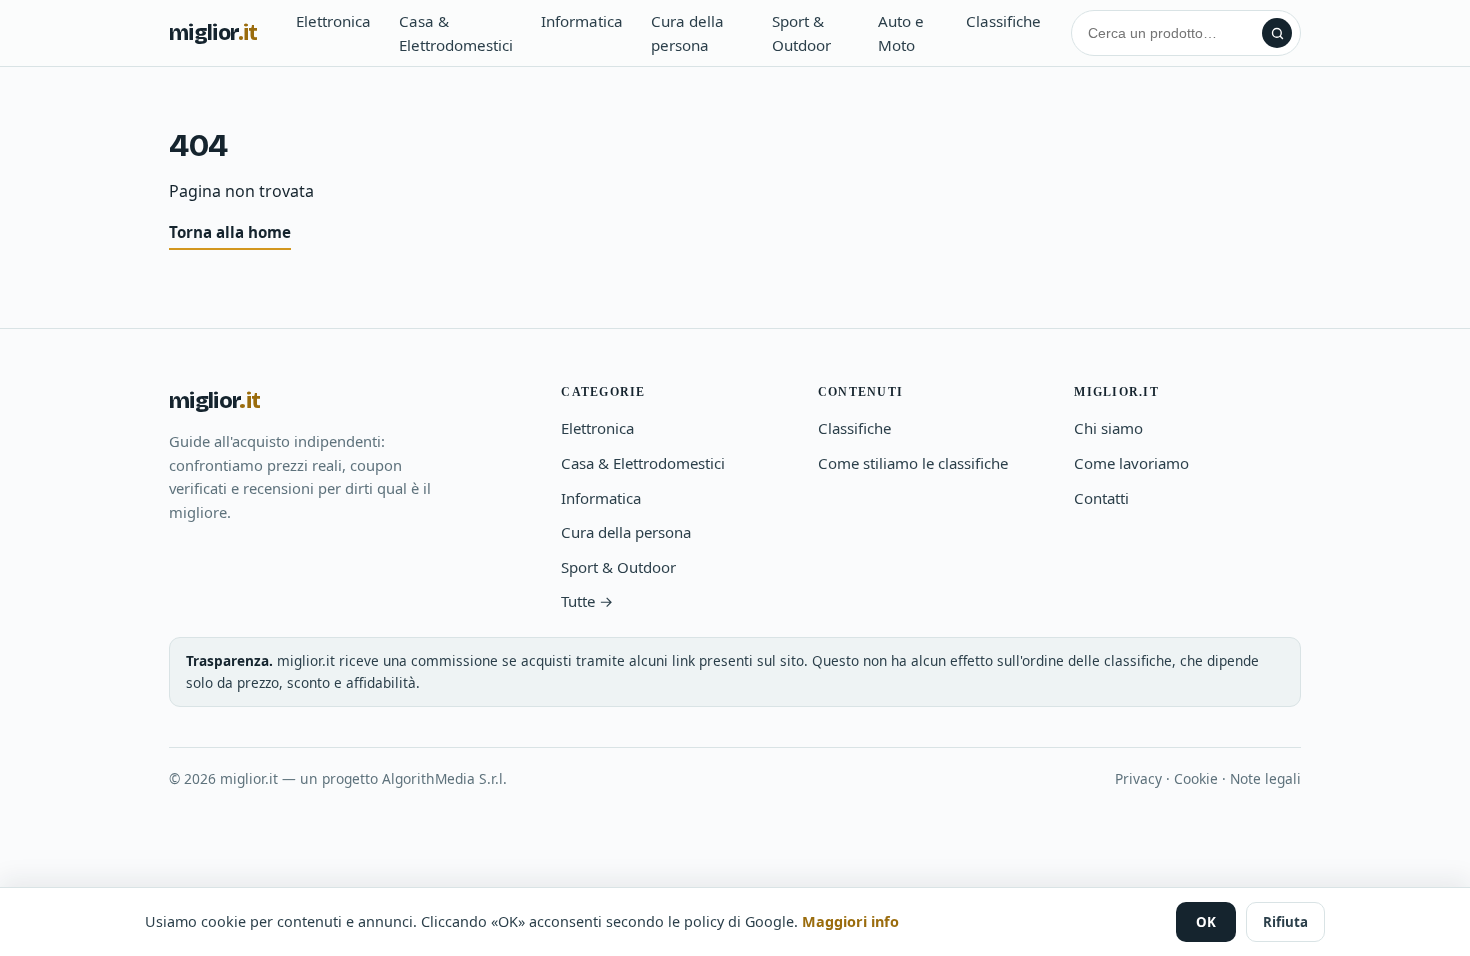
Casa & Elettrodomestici (456, 33)
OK (1206, 922)
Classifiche (1003, 21)
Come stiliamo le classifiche (913, 463)
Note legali (1265, 778)
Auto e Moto (901, 33)
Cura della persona (687, 33)
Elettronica (333, 21)
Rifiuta (1285, 922)
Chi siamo (1108, 428)
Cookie (1196, 778)
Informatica (582, 21)
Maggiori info (850, 921)
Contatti (1101, 498)
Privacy (1138, 778)
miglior (213, 33)
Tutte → (587, 601)
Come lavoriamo (1131, 463)
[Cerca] (1277, 33)
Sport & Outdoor (801, 33)
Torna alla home (230, 232)
